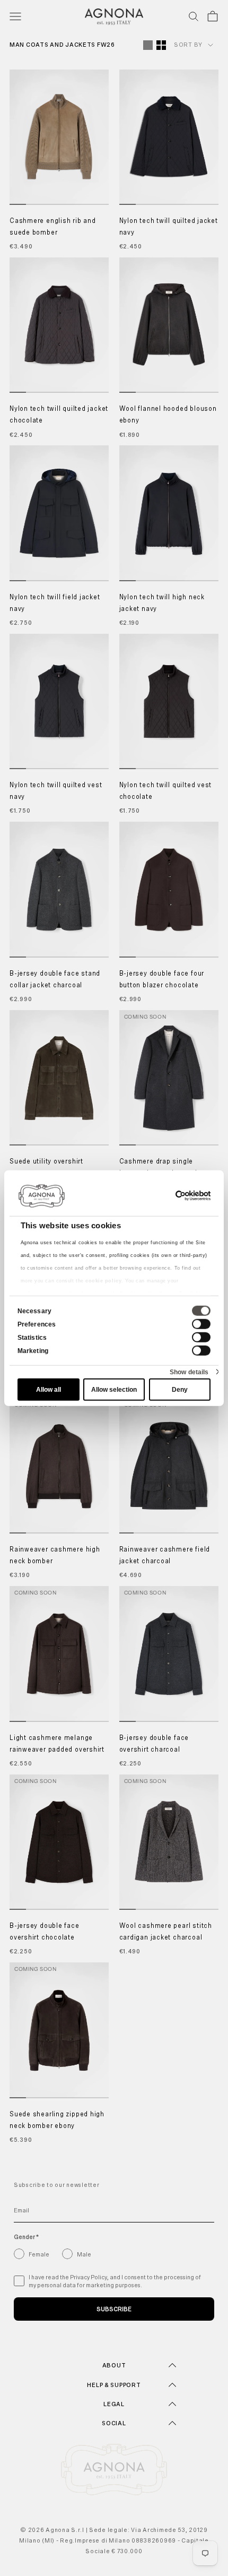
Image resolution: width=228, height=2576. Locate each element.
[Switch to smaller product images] (161, 45)
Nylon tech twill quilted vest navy (56, 791)
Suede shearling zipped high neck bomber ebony (57, 2120)
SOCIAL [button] (114, 2423)
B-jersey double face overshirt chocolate (45, 1932)
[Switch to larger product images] (148, 45)
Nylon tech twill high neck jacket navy (162, 603)
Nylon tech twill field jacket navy (55, 603)
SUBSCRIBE (114, 2309)
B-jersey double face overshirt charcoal (154, 1744)
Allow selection (114, 1390)
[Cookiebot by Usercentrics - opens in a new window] (164, 1195)
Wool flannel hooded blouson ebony (168, 415)
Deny (180, 1390)
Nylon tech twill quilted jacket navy (169, 227)
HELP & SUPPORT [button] (114, 2385)
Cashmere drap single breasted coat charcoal (158, 1168)
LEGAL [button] (114, 2404)
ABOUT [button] (114, 2365)
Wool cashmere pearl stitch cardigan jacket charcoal (166, 1932)
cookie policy (103, 1280)
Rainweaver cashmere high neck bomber (55, 1556)
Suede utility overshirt (46, 1162)
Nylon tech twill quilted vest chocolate (166, 791)
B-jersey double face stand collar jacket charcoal (55, 980)
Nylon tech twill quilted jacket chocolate (59, 415)
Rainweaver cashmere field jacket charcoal (165, 1556)
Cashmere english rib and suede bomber (53, 227)
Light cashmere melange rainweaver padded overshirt (57, 1744)
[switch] (201, 1324)
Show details (189, 1372)
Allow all (49, 1390)
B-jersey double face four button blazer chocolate (162, 980)
